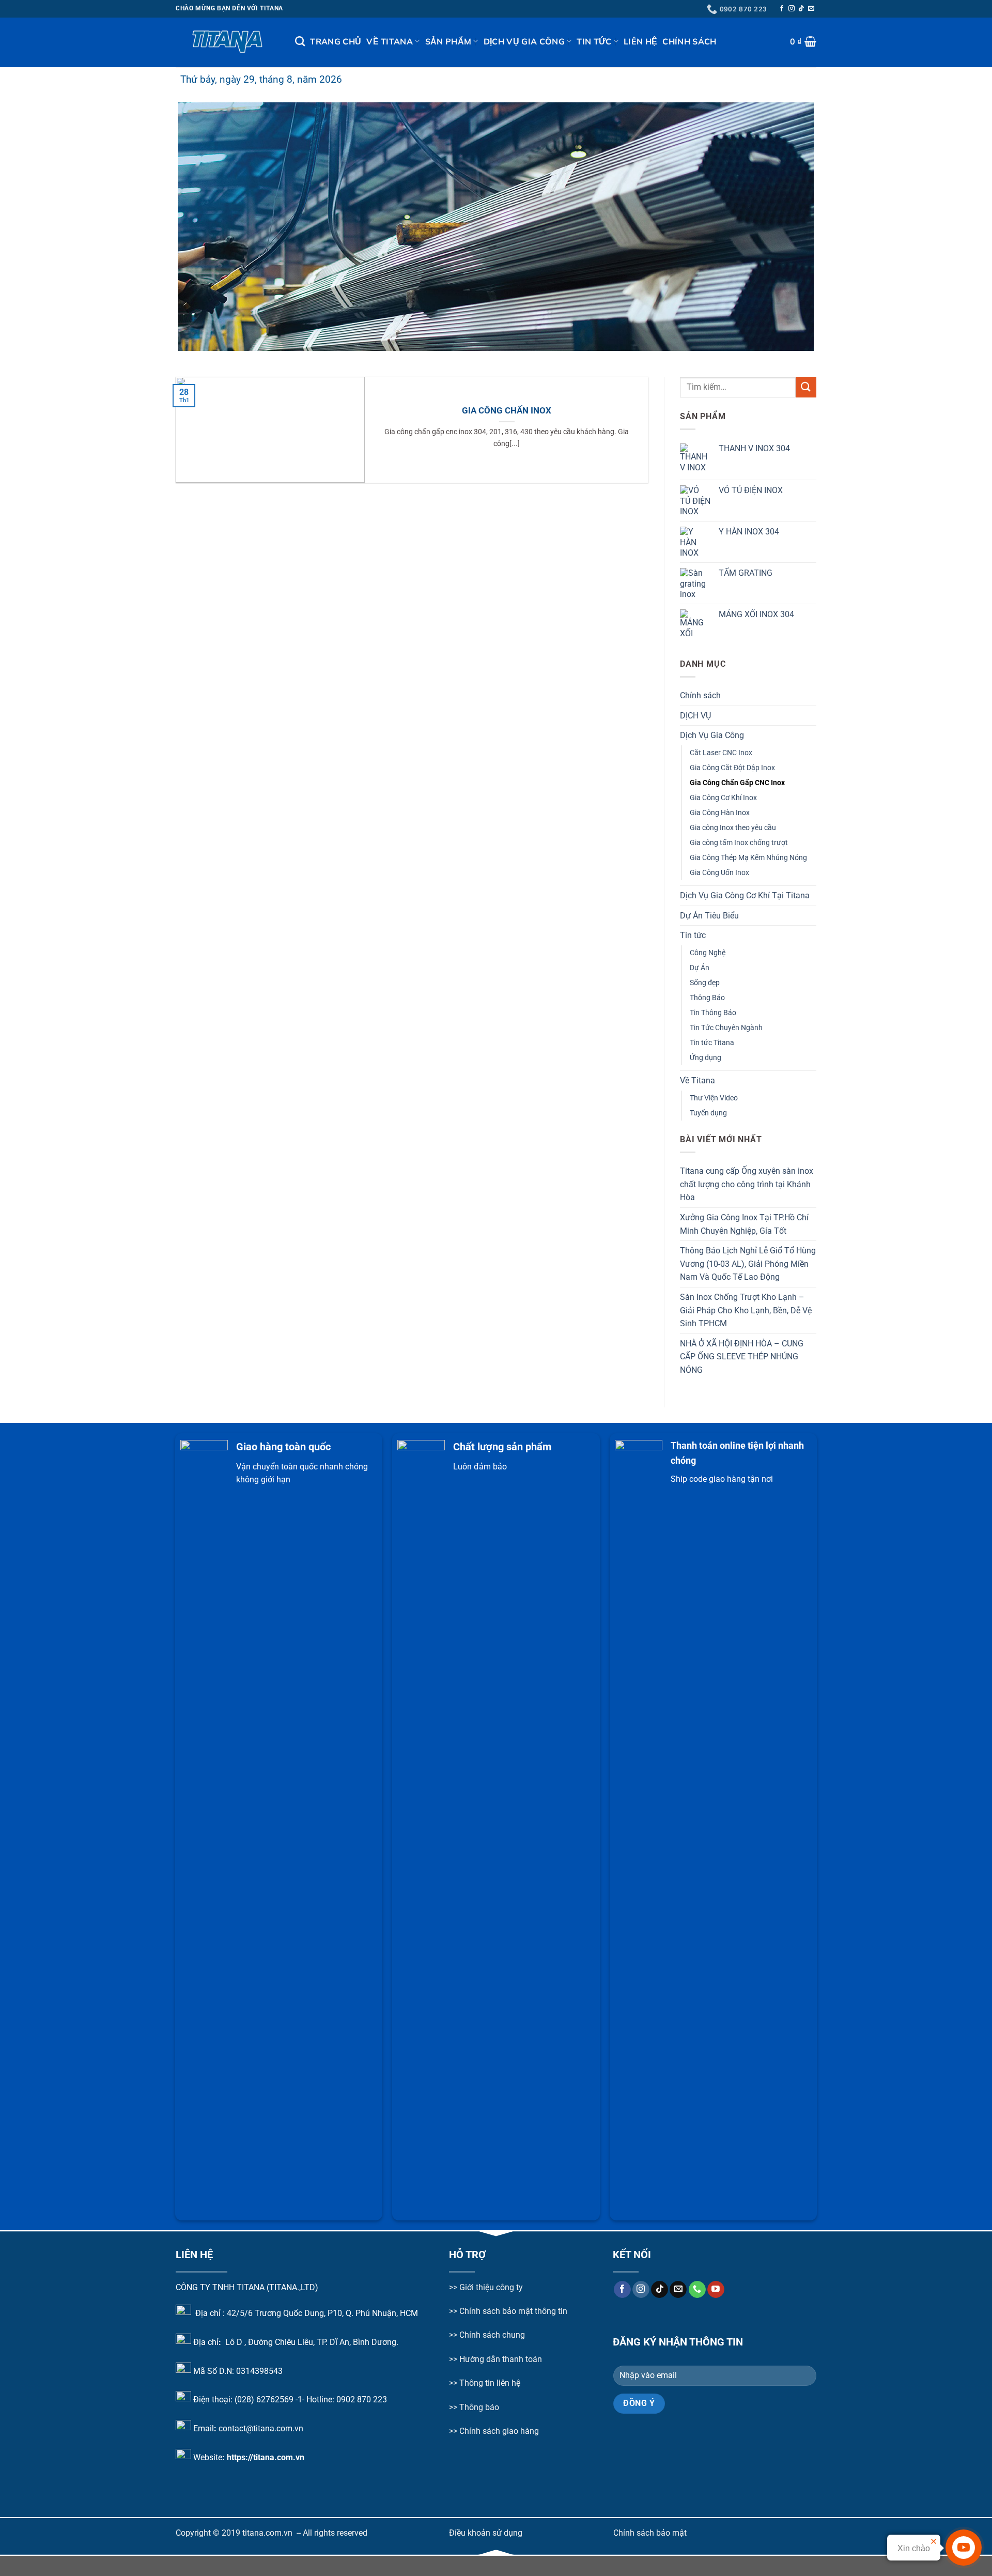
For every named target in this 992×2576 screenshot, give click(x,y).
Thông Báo (707, 998)
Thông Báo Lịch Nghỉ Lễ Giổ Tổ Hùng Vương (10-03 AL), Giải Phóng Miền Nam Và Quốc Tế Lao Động (748, 1264)
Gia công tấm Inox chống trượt (739, 842)
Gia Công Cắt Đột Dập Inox (732, 767)
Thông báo (479, 2407)
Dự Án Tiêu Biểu (709, 915)
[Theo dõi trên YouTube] (716, 2290)
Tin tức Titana (712, 1043)
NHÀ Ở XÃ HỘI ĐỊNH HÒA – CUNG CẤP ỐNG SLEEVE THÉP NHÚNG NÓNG (742, 1356)
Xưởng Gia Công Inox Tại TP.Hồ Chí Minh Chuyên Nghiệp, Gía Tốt (744, 1224)
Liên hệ (640, 41)
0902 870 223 (362, 2399)
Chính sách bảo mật (650, 2533)
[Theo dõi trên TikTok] (801, 9)
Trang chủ (336, 41)
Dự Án (700, 967)
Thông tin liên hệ (490, 2383)
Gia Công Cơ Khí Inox (723, 797)
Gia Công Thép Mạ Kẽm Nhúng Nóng (748, 858)
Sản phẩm (448, 41)
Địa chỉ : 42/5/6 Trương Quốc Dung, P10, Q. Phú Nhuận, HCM (307, 2313)
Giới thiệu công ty (491, 2287)
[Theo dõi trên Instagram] (792, 9)
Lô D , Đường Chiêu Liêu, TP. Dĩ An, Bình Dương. (311, 2342)
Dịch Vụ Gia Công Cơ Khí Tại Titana (745, 895)
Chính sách (689, 41)
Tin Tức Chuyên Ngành (726, 1028)
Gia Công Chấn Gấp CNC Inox (737, 782)
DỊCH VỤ (695, 715)
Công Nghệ (708, 952)
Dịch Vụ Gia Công (524, 41)
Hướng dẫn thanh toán (500, 2359)
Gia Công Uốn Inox (719, 873)
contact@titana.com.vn (261, 2428)
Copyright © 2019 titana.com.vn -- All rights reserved (272, 2533)
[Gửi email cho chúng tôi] (811, 9)
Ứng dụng (706, 1058)
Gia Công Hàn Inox (720, 812)
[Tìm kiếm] (300, 41)
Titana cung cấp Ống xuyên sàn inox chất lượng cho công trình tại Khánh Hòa (747, 1184)
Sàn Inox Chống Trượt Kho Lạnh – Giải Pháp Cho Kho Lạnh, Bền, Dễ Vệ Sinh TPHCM (746, 1310)
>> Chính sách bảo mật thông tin (508, 2311)
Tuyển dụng (708, 1113)
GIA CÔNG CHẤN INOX (507, 411)
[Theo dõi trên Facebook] (782, 9)
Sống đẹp (705, 982)
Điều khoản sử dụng (486, 2533)
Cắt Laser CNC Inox (721, 752)
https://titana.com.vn (266, 2457)
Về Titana (390, 41)
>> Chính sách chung (487, 2335)
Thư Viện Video (714, 1098)
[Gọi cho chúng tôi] (697, 2290)
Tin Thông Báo (713, 1013)
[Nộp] (806, 387)
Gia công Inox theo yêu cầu (733, 827)
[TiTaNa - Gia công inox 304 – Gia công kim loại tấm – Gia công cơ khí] (228, 42)
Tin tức (594, 41)
